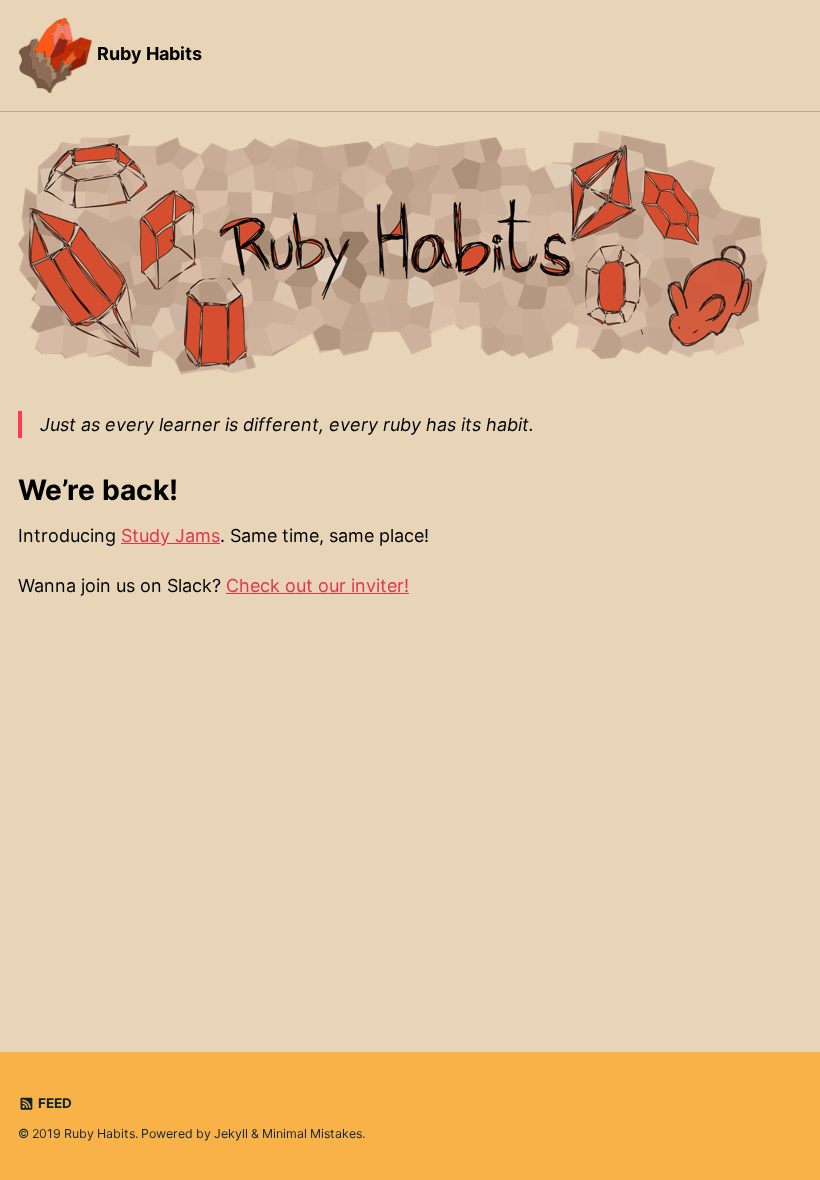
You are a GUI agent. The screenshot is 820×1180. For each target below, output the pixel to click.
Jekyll (231, 1133)
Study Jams (170, 535)
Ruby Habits (147, 53)
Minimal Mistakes (312, 1133)
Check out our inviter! (317, 585)
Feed (53, 1103)
